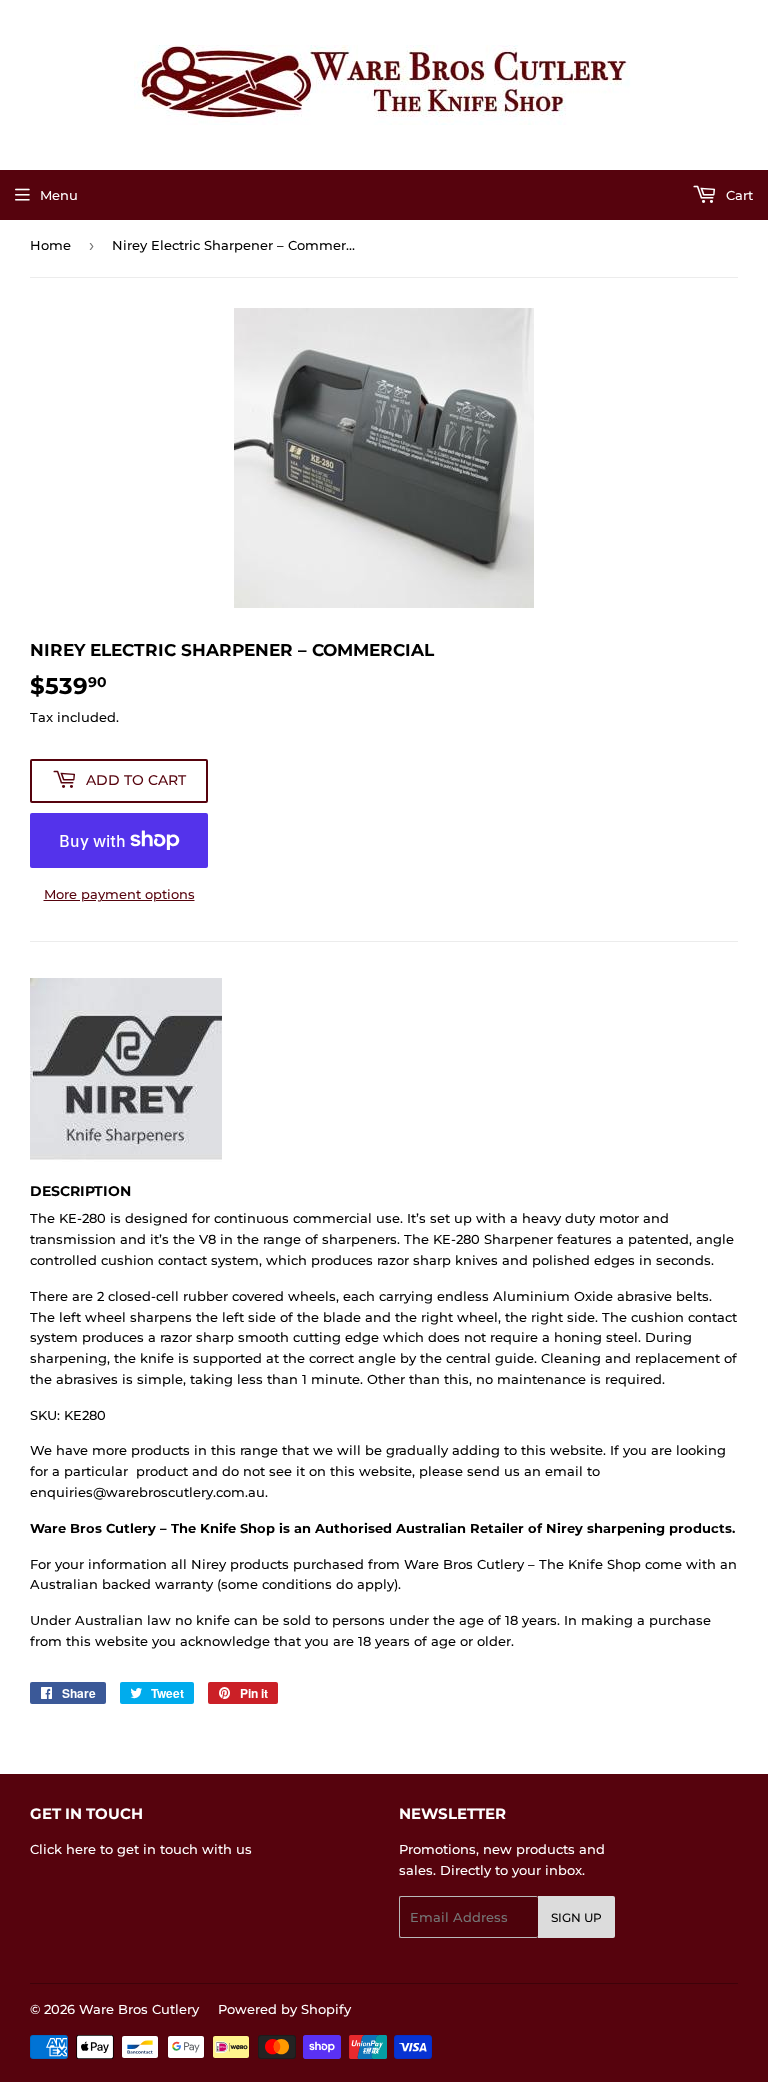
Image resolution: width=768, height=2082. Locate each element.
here (81, 1849)
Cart (737, 195)
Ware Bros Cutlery (139, 2009)
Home (50, 245)
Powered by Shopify (284, 2009)
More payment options (119, 894)
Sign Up (576, 1917)
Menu (59, 195)
